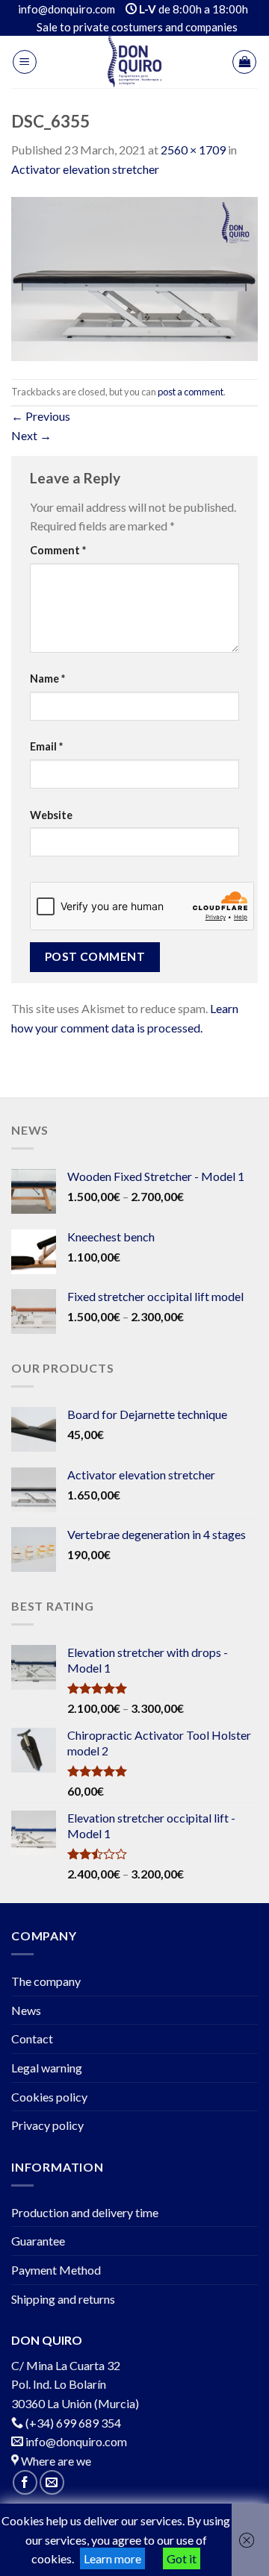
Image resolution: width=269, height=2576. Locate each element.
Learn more (112, 2558)
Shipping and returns (63, 2299)
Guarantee (38, 2241)
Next (31, 435)
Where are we (55, 2461)
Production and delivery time (85, 2212)
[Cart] (244, 62)
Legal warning (47, 2068)
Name (47, 679)
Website (51, 815)
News (26, 2010)
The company (46, 1981)
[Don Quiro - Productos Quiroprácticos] (134, 62)
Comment (58, 550)
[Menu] (25, 62)
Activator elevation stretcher (85, 169)
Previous (41, 416)
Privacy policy (47, 2125)
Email (46, 746)
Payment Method (56, 2270)
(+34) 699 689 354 (73, 2423)
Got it (182, 2558)
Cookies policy (49, 2097)
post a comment (191, 392)
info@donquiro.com (75, 2441)
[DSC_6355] (134, 277)
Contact (32, 2038)
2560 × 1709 (193, 150)
